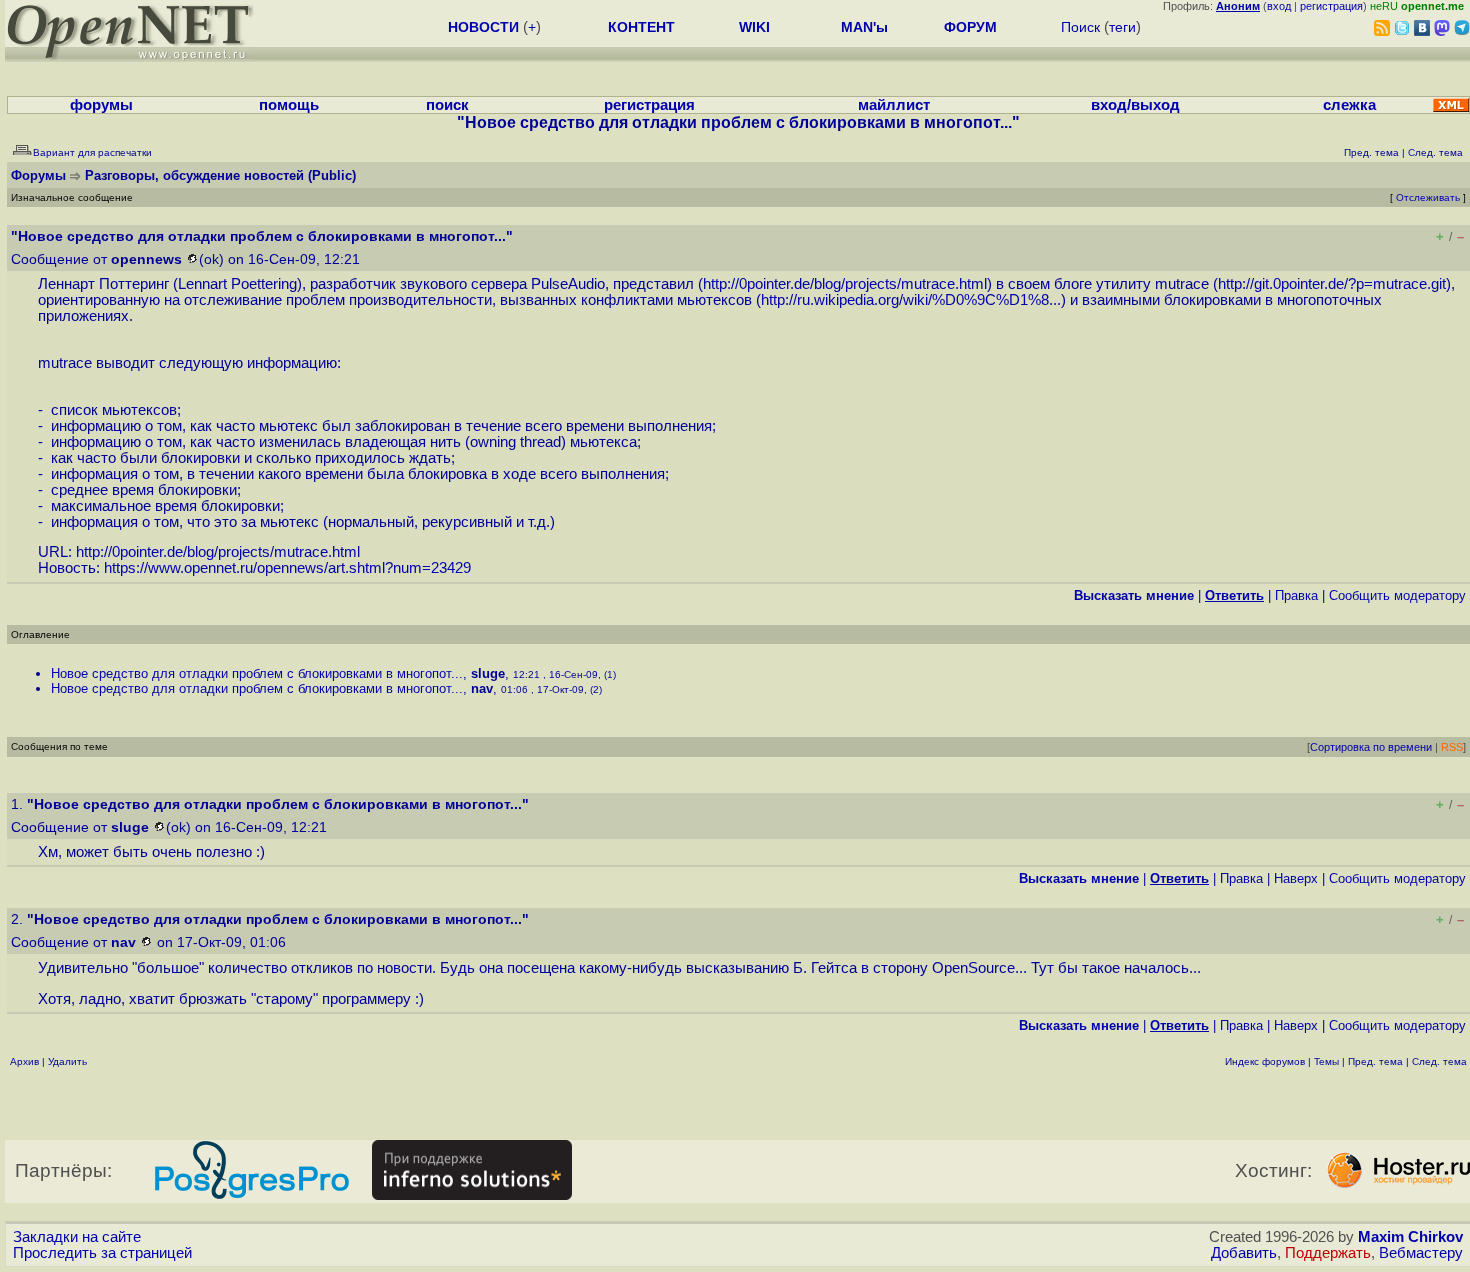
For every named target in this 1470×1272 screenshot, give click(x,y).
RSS (1452, 747)
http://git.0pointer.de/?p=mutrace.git (1332, 284)
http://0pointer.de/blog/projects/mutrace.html (845, 284)
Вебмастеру (1421, 1253)
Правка (1296, 595)
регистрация (1331, 6)
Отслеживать (1428, 197)
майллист (894, 105)
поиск (447, 105)
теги (1122, 27)
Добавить (1244, 1253)
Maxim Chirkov (1410, 1237)
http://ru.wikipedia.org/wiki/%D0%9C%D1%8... (911, 300)
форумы (101, 105)
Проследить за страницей (102, 1253)
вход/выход (1135, 105)
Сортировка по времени (1371, 747)
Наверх (1296, 878)
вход (1279, 6)
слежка (1349, 105)
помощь (289, 105)
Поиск (1080, 27)
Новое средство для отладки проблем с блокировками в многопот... (257, 673)
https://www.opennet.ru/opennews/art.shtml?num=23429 (287, 568)
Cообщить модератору (1397, 595)
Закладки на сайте (77, 1237)
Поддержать (1328, 1253)
